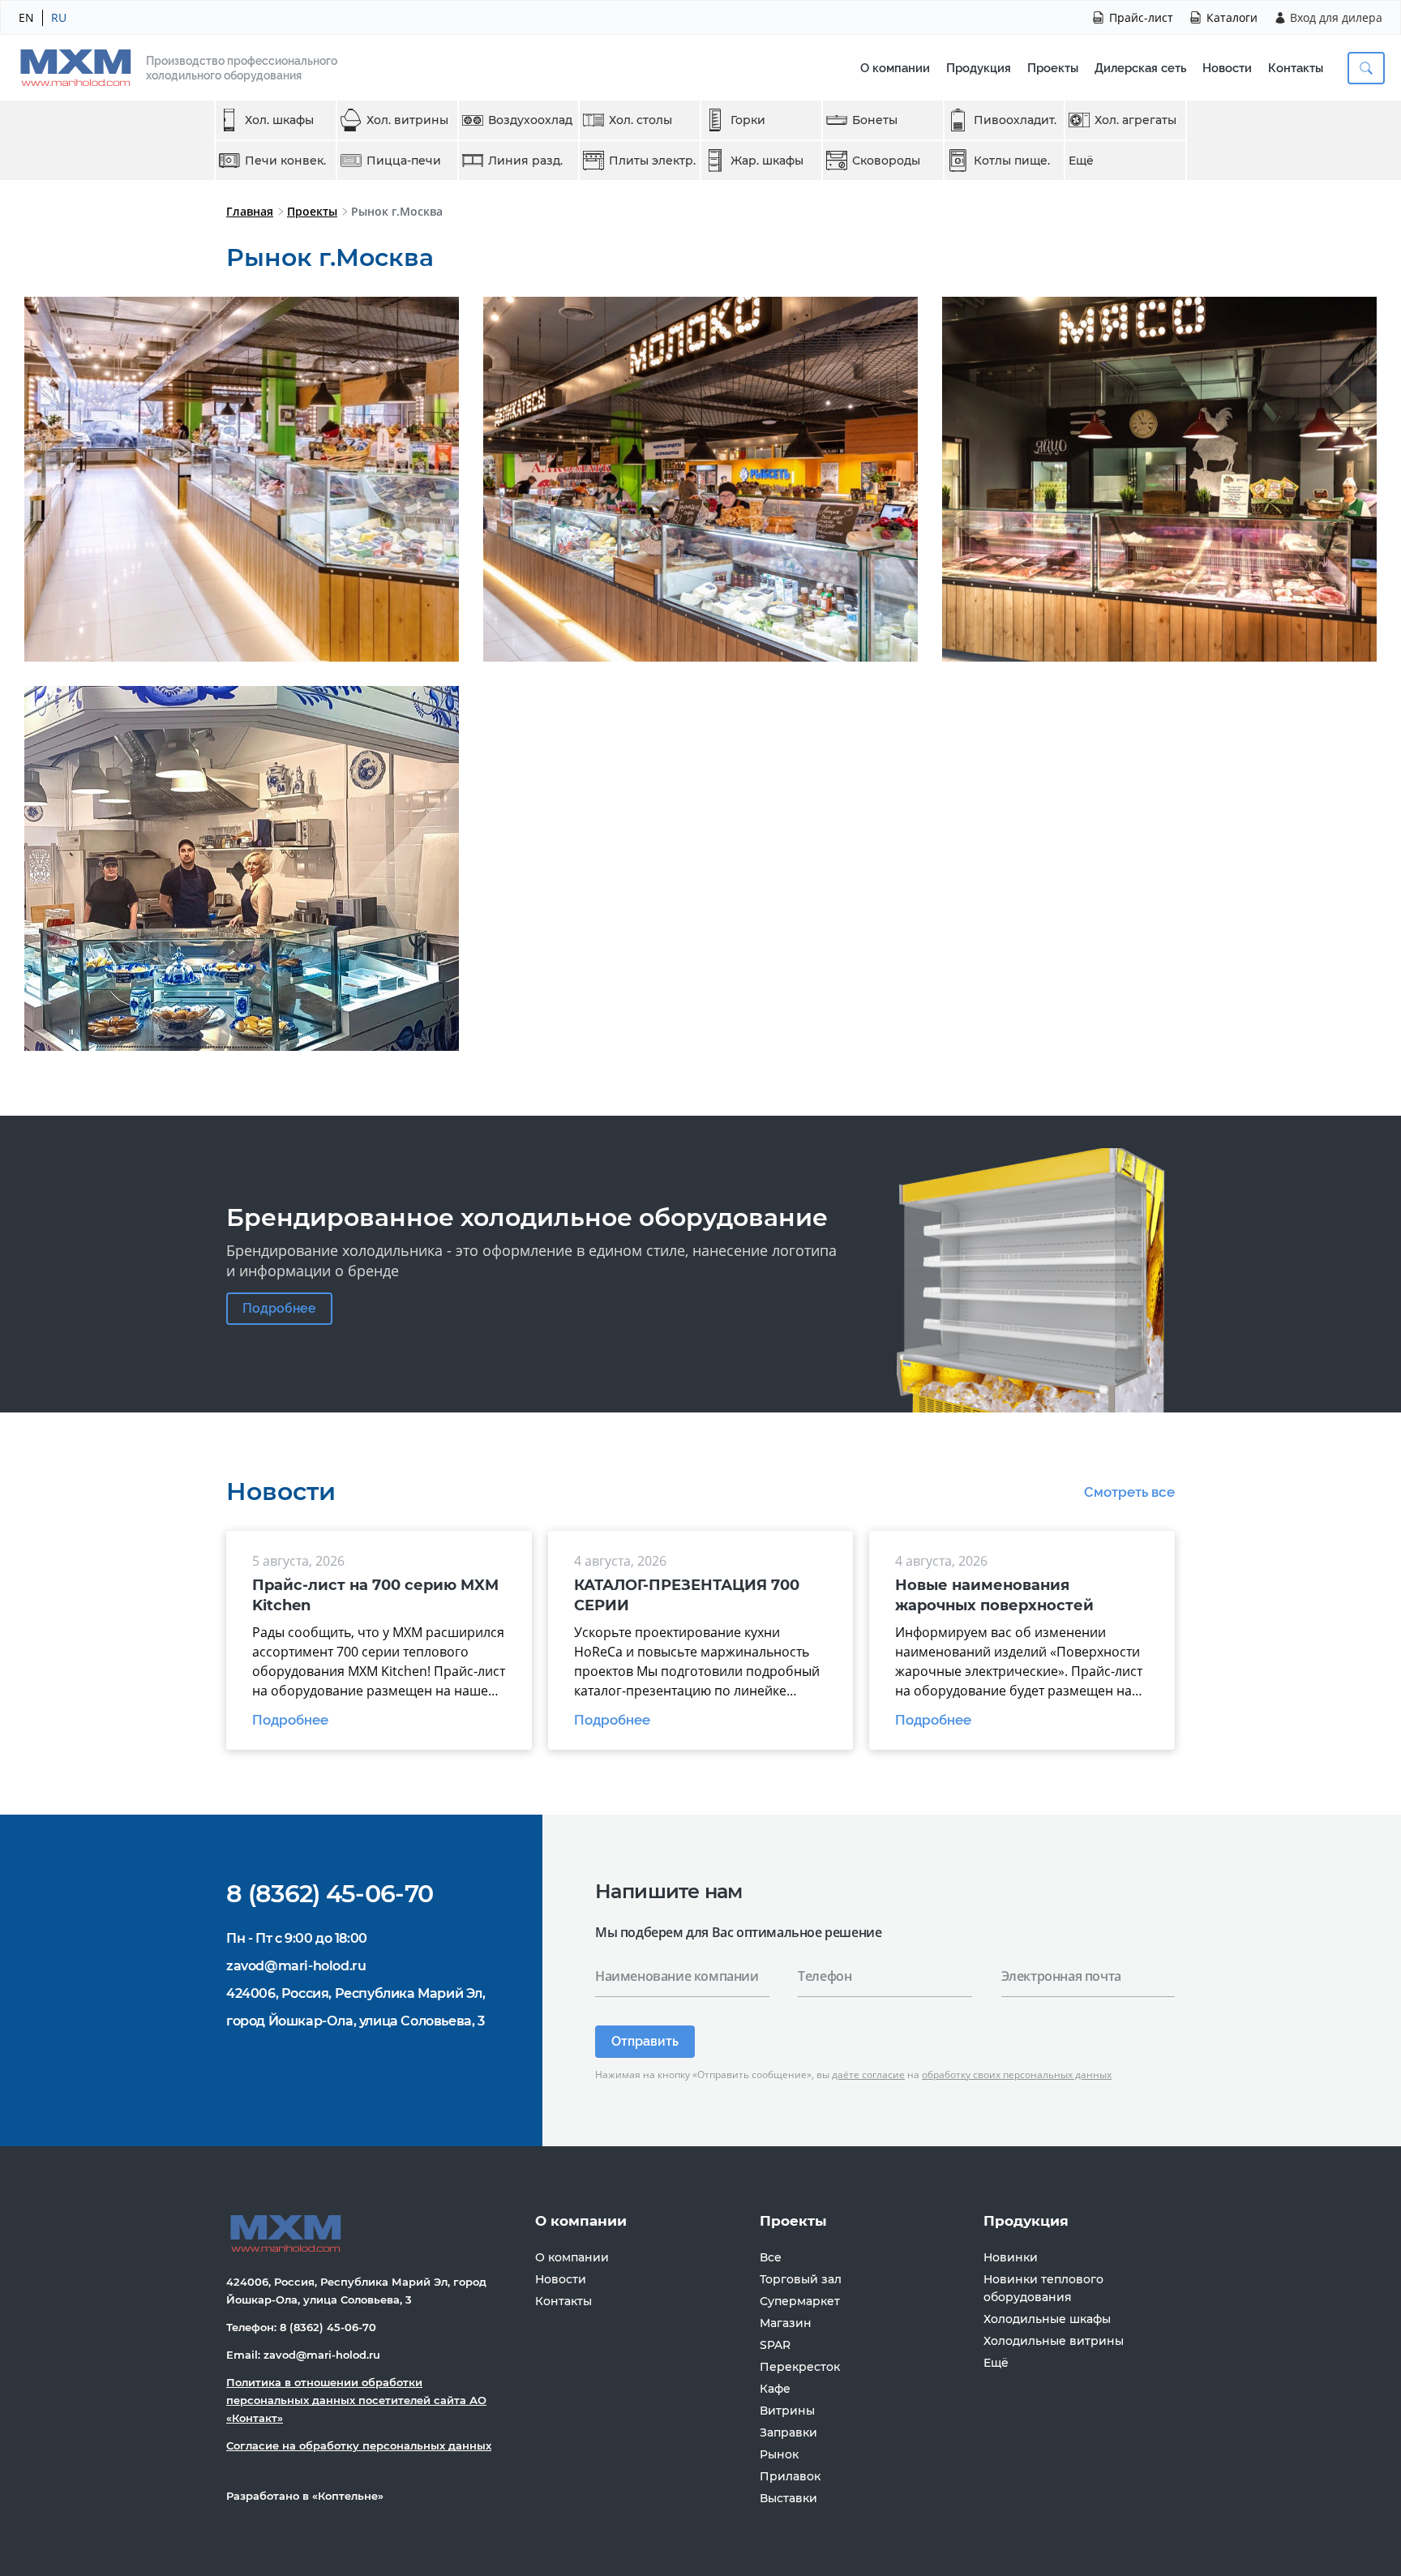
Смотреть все (1129, 1492)
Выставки (788, 2498)
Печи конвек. (285, 161)
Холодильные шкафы (1047, 2319)
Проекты (1053, 68)
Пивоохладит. (1015, 120)
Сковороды (886, 161)
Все (771, 2257)
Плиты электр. (652, 161)
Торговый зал (801, 2279)
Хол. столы (641, 120)
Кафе (775, 2389)
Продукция (979, 68)
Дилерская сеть (1140, 68)
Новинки (1011, 2257)
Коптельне (348, 2496)
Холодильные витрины (1054, 2341)
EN (26, 17)
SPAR (775, 2345)
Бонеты (875, 120)
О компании (895, 68)
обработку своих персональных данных (1017, 2075)
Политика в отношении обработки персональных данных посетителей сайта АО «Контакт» (356, 2400)
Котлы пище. (1012, 161)
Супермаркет (800, 2301)
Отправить (645, 2041)
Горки (748, 120)
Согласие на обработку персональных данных (359, 2445)
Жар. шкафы (767, 161)
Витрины (787, 2411)
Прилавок (790, 2476)
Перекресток (800, 2367)
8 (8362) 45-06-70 (330, 1894)
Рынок (779, 2454)
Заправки (788, 2432)
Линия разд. (525, 161)
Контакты (1296, 68)
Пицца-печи (404, 161)
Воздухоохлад (530, 120)
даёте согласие (868, 2075)
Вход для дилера (1336, 17)
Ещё (1081, 161)
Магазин (786, 2323)
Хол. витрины (407, 120)
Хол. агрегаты (1135, 120)
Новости (1227, 68)
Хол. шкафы (279, 120)
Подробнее (279, 1308)
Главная (250, 211)
